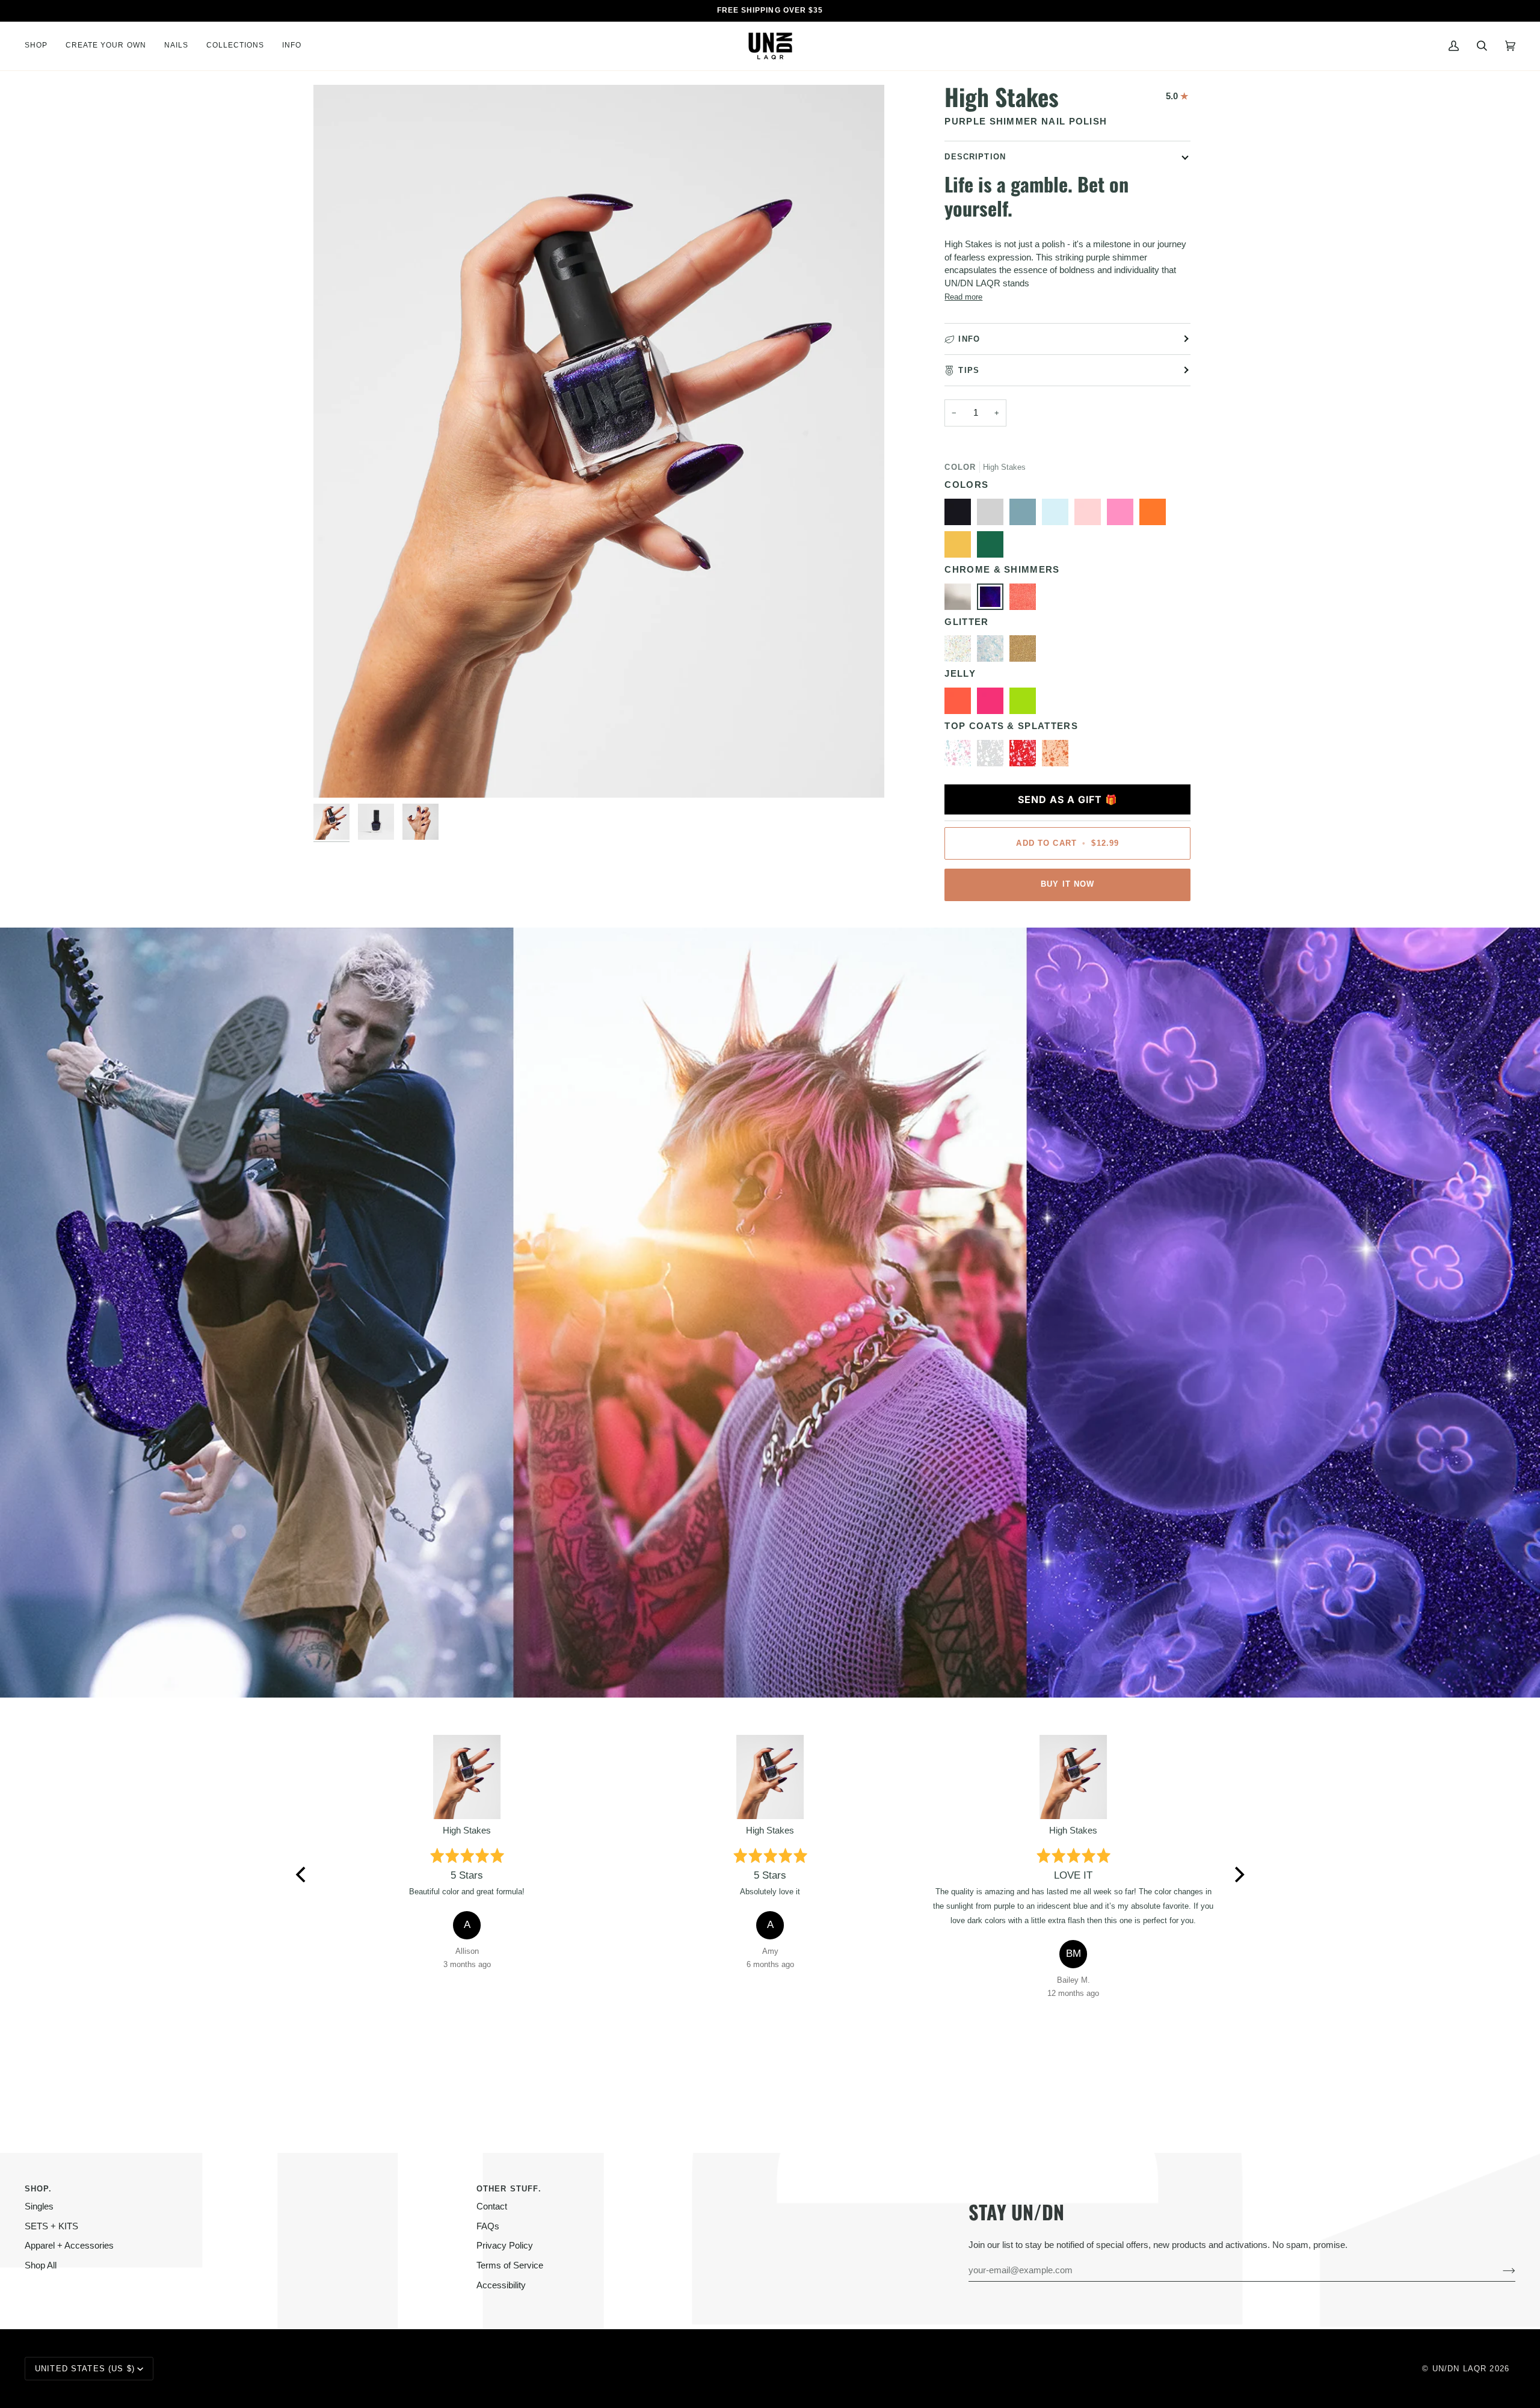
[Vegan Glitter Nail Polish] (993, 651)
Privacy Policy (505, 2246)
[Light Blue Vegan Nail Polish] (1026, 515)
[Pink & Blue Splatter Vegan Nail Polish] (961, 756)
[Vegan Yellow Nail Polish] (961, 547)
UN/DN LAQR (1459, 2369)
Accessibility (501, 2285)
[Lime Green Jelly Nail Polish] (1026, 704)
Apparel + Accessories (69, 2246)
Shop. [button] (38, 2189)
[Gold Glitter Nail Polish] (1026, 651)
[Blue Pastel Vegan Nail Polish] (1058, 515)
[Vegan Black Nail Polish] (961, 515)
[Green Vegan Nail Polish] (993, 547)
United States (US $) (85, 2369)
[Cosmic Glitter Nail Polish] (961, 651)
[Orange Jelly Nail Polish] (961, 704)
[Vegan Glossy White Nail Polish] (993, 756)
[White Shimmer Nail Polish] (961, 600)
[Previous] (302, 1874)
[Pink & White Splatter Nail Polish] (1026, 756)
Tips (969, 370)
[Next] (1238, 1874)
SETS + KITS (51, 2226)
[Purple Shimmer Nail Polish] (993, 600)
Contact (492, 2206)
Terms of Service (510, 2265)
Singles (39, 2206)
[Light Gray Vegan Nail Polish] (993, 515)
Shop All (41, 2265)
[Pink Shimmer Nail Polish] (1026, 600)
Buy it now (1067, 884)
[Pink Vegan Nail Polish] (1123, 515)
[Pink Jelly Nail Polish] (993, 704)
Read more (963, 297)
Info (969, 339)
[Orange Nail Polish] (1156, 515)
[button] (41, 46)
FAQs (488, 2226)
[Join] (1499, 2270)
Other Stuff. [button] (509, 2189)
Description (975, 157)
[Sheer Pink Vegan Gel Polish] (1091, 515)
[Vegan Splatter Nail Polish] (1055, 756)
